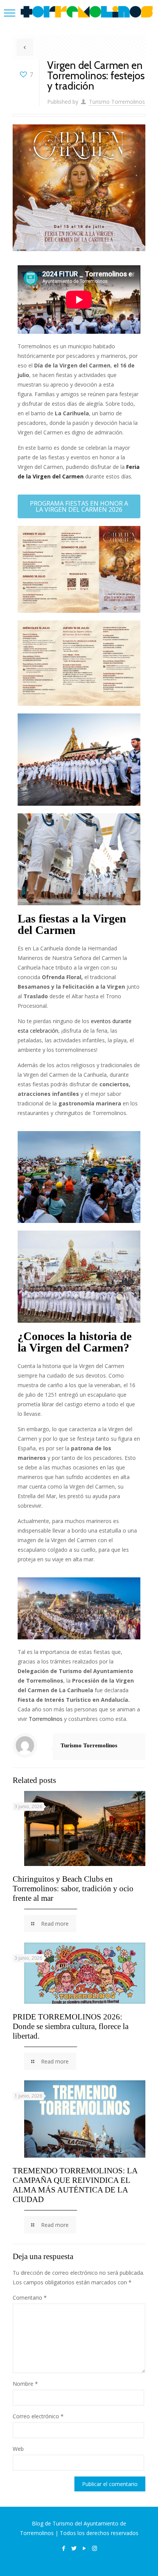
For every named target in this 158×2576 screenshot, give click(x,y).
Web (18, 2449)
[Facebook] (63, 2548)
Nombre (25, 2384)
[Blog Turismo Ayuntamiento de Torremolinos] (87, 11)
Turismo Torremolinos (117, 102)
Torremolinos (46, 1719)
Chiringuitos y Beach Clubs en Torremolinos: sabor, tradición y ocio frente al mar (73, 1889)
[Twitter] (74, 2548)
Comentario (30, 2298)
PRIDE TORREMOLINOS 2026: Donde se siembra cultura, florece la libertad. (71, 2026)
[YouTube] (84, 2548)
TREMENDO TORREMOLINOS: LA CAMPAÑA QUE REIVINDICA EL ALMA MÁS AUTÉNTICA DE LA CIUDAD (75, 2185)
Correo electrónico (38, 2416)
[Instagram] (95, 2548)
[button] (79, 506)
